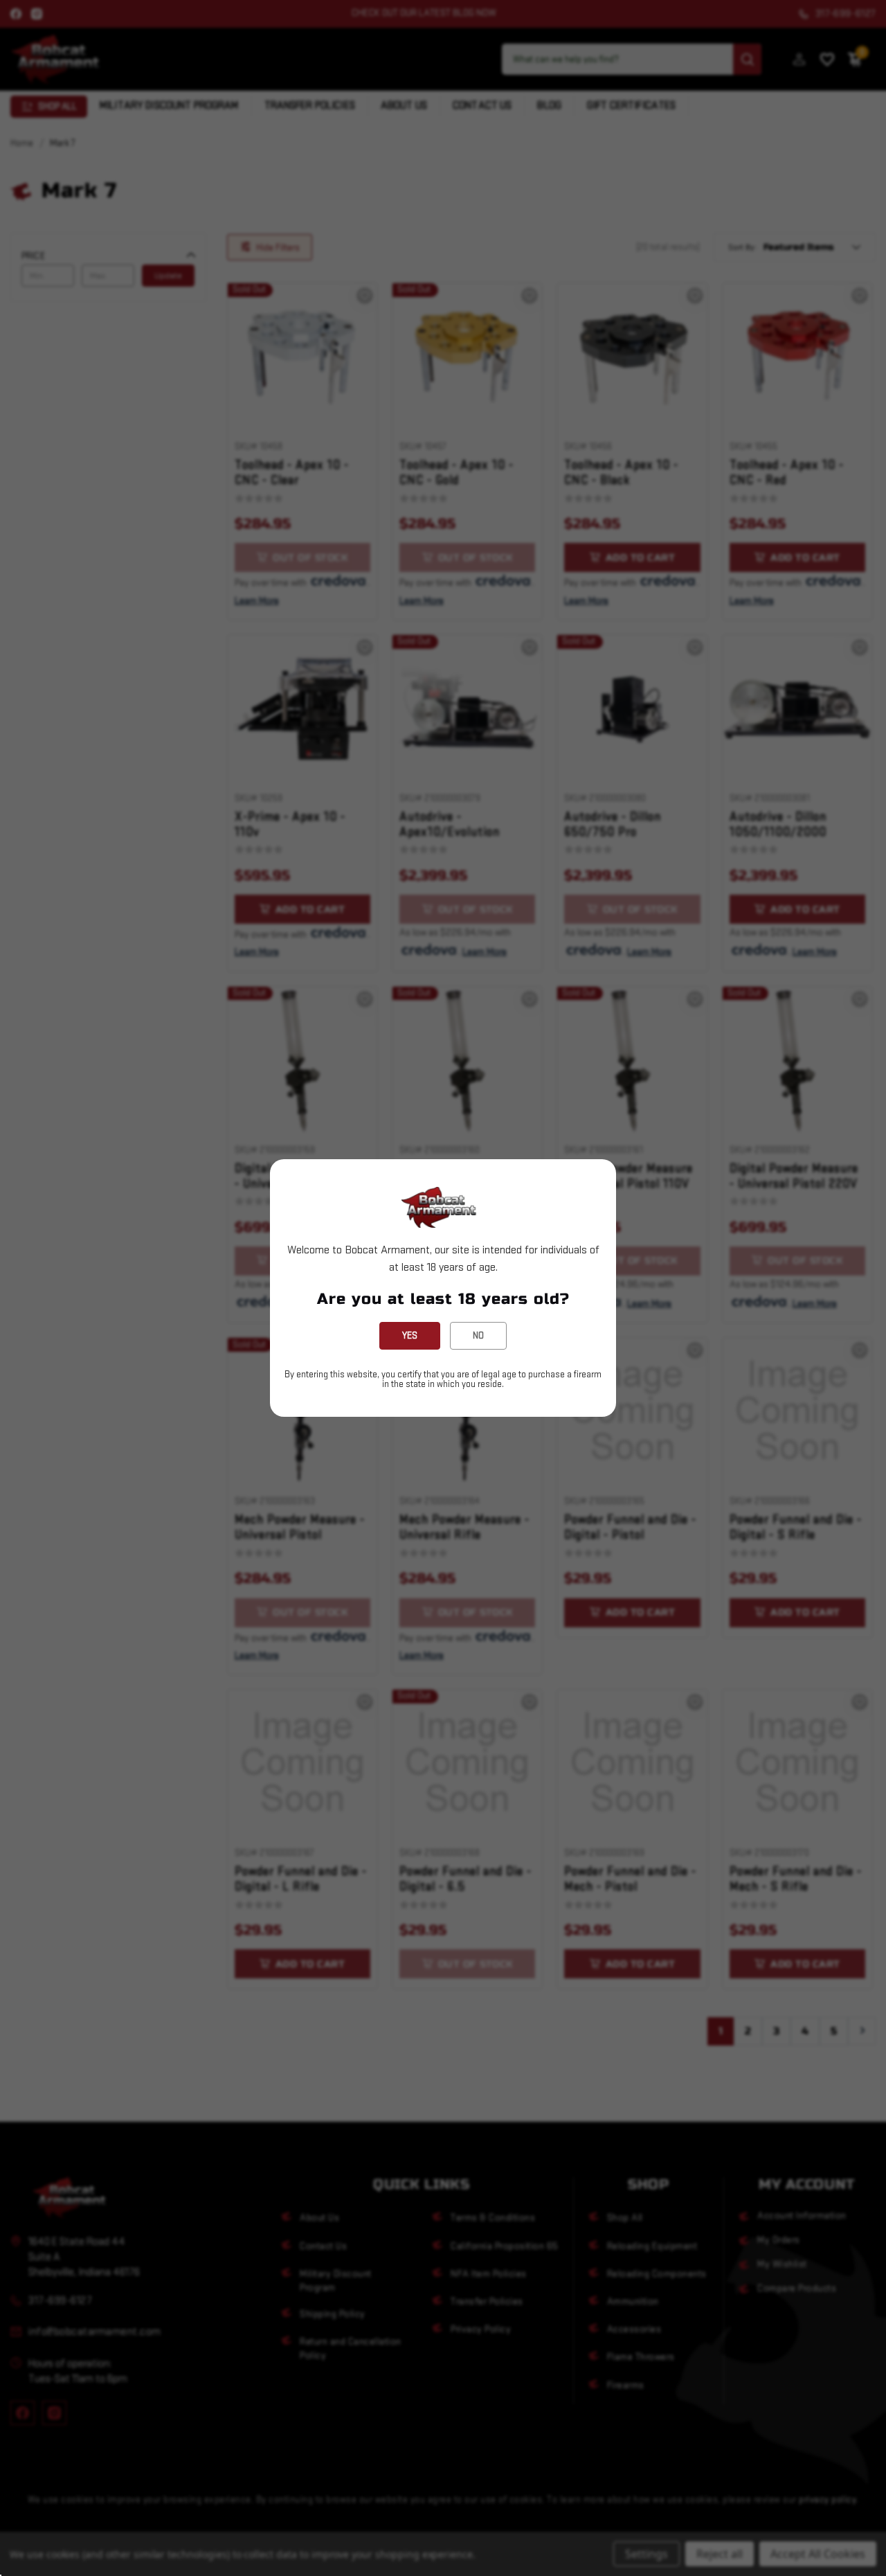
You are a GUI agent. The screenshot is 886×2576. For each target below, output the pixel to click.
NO (478, 1335)
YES (410, 1335)
